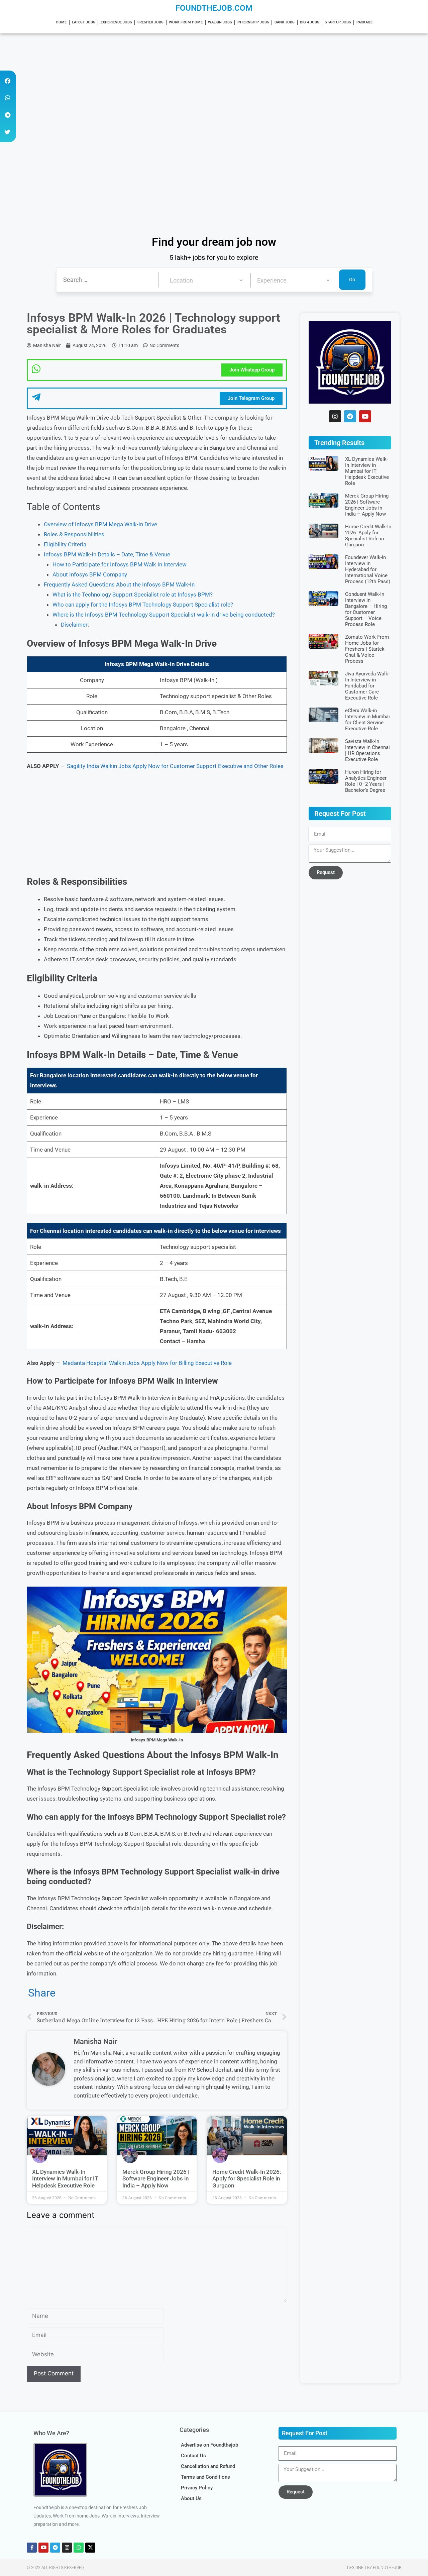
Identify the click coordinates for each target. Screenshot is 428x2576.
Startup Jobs (338, 22)
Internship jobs (253, 22)
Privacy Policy (197, 2488)
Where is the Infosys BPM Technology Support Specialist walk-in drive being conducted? (164, 615)
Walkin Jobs (220, 22)
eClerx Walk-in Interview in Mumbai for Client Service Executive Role (367, 720)
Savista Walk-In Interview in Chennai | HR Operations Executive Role (367, 750)
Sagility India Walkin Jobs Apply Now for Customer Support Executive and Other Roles (175, 766)
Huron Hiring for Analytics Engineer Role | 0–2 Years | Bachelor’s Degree (366, 781)
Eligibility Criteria (65, 544)
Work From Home (186, 22)
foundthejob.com (214, 8)
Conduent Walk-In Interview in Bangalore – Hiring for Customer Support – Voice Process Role (366, 609)
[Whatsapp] (79, 2548)
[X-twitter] (90, 2548)
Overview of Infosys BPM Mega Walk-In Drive (100, 524)
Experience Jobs (116, 22)
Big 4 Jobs (310, 22)
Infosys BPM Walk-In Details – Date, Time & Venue (107, 554)
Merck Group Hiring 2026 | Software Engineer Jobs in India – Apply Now (156, 2179)
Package (364, 22)
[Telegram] (350, 416)
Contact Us (193, 2456)
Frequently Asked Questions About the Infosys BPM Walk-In (119, 584)
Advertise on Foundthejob (209, 2445)
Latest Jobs (84, 22)
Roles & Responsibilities (74, 534)
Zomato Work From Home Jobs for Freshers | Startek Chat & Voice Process (367, 649)
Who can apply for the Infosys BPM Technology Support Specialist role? (143, 605)
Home (61, 22)
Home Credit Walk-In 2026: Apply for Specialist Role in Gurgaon (247, 2179)
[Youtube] (365, 416)
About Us (191, 2498)
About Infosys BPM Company (90, 574)
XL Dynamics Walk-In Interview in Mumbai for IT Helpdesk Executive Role (65, 2179)
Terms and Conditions (205, 2477)
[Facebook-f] (32, 2548)
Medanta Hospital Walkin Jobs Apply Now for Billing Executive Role (147, 1363)
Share (42, 1993)
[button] (8, 81)
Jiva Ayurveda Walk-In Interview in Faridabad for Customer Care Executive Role (367, 686)
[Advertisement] (201, 83)
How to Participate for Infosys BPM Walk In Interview (120, 564)
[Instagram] (335, 416)
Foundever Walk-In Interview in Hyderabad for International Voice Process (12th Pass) (368, 569)
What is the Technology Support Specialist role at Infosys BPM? (133, 595)
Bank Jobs (285, 22)
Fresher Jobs (150, 22)
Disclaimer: (75, 625)
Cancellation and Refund (208, 2466)
